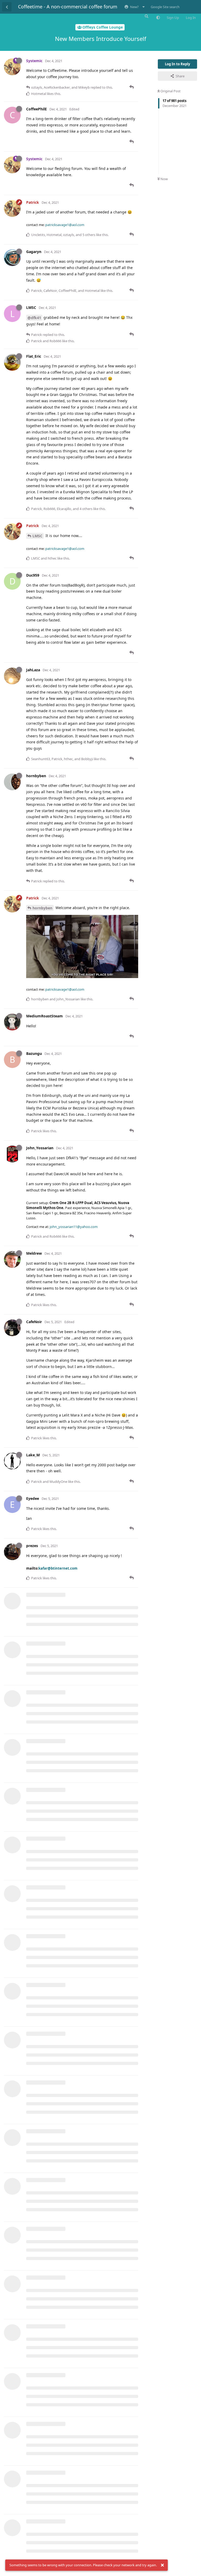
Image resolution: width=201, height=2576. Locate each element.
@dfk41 (34, 318)
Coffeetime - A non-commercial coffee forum (68, 7)
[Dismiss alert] (162, 2565)
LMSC (37, 536)
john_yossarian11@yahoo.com (74, 1227)
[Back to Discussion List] (7, 7)
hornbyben (42, 908)
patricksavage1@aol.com (65, 225)
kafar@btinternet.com (58, 1568)
